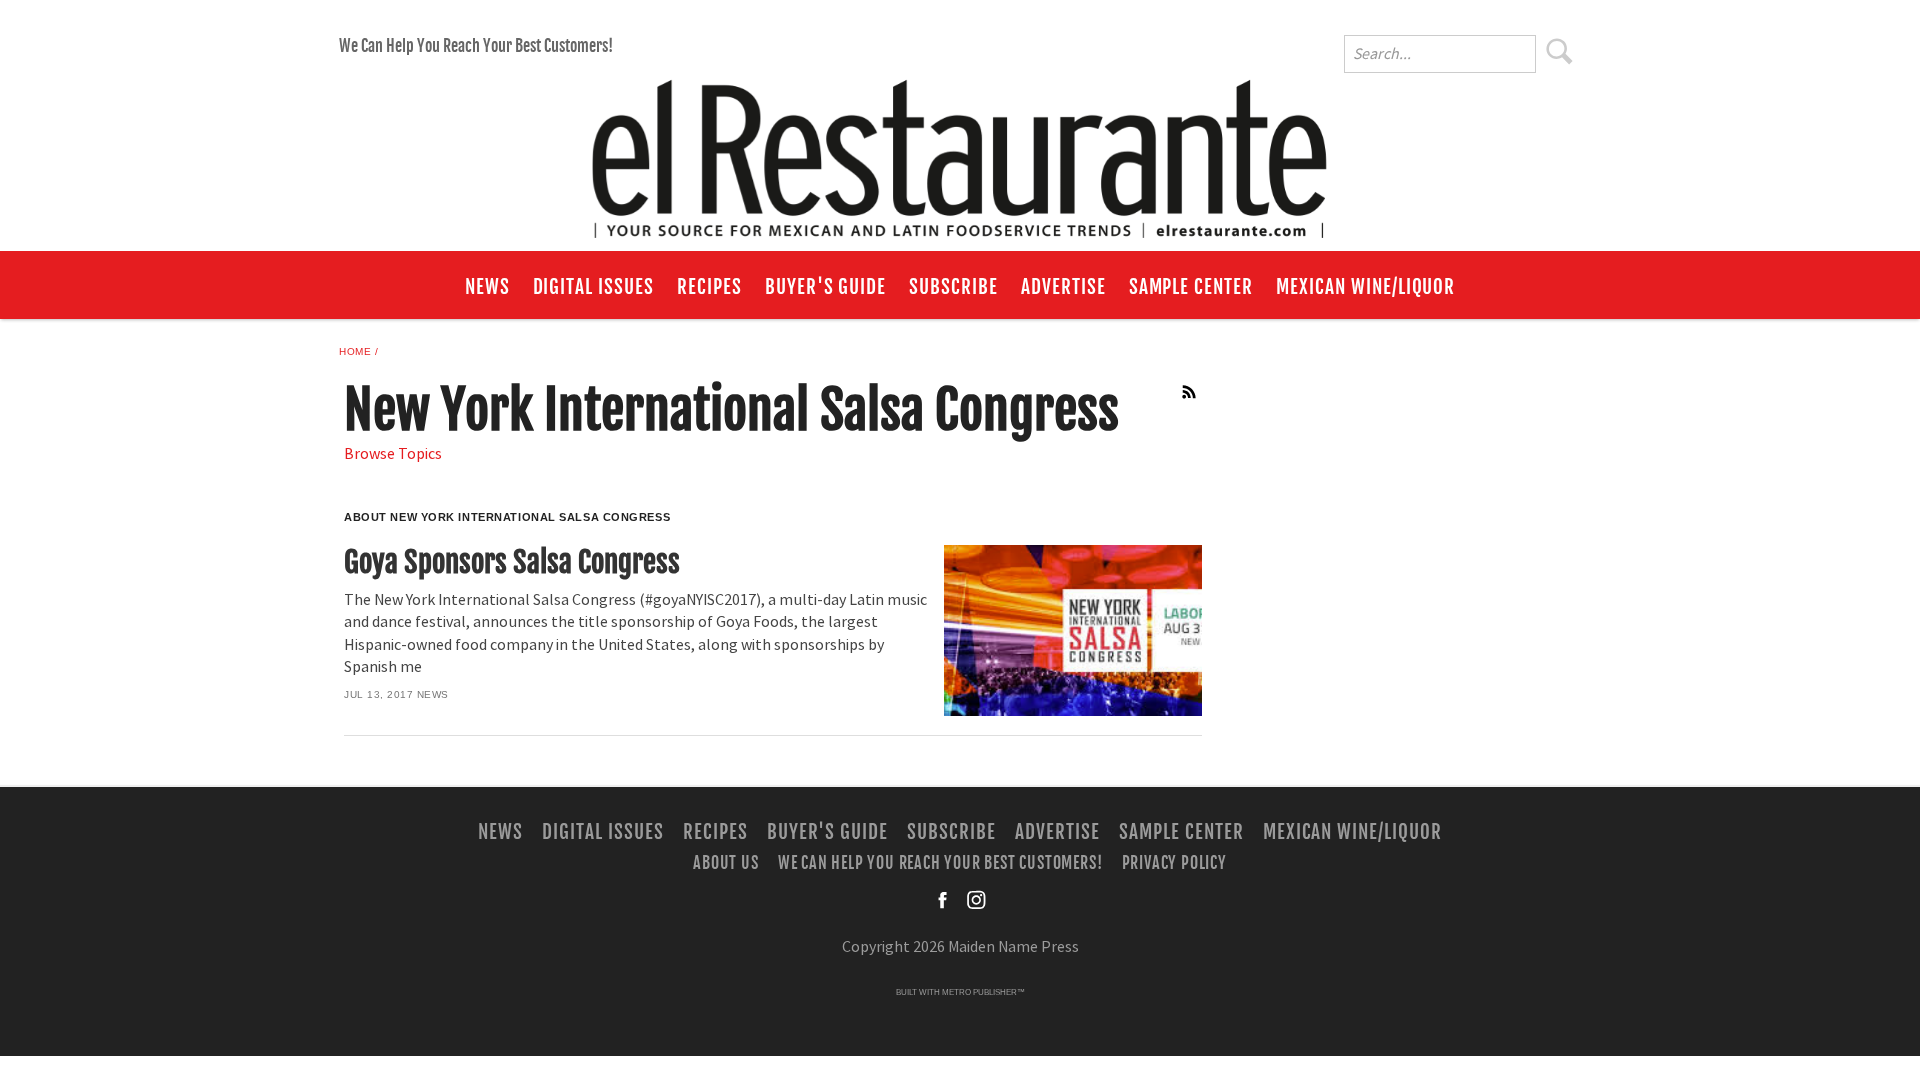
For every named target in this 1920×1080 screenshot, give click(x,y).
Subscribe (953, 287)
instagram (976, 900)
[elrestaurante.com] (960, 150)
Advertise (1063, 287)
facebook (944, 900)
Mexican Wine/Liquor (1365, 287)
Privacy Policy (1174, 863)
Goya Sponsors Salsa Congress (512, 562)
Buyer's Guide (825, 287)
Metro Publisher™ (983, 992)
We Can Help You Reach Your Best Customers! (476, 46)
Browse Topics (393, 454)
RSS (1190, 392)
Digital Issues (593, 287)
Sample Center (1191, 287)
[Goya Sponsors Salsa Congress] (1072, 631)
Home (355, 351)
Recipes (709, 287)
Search (1560, 51)
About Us (725, 863)
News (487, 287)
